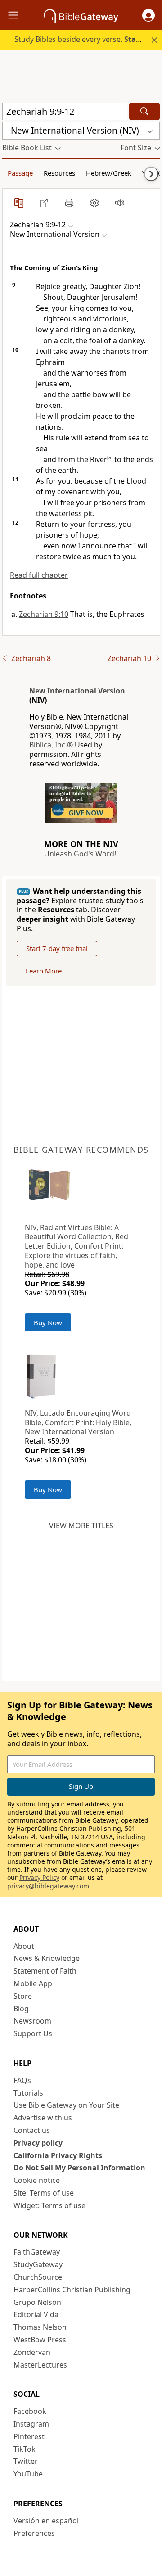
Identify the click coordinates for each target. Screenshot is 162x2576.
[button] (148, 15)
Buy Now (48, 1322)
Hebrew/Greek (109, 173)
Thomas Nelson (40, 2327)
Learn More (44, 971)
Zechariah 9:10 (44, 614)
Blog (21, 2009)
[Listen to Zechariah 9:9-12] (120, 203)
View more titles (81, 1526)
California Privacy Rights (58, 2155)
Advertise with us (43, 2118)
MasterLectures (40, 2365)
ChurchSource (38, 2277)
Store (23, 1996)
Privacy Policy (39, 1877)
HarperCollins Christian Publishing (72, 2290)
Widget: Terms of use (49, 2205)
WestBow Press (40, 2340)
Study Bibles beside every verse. (87, 39)
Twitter (26, 2461)
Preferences (34, 2533)
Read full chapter (39, 575)
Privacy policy (38, 2143)
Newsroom (32, 2021)
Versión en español (46, 2521)
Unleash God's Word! (80, 854)
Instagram (31, 2424)
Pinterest (29, 2436)
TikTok (25, 2449)
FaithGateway (37, 2252)
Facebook (30, 2411)
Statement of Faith (45, 1971)
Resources (59, 173)
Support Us (33, 2033)
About (24, 1946)
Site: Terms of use (44, 2193)
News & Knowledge (47, 1958)
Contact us (32, 2130)
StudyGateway (38, 2264)
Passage (20, 173)
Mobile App (33, 1983)
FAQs (22, 2080)
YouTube (28, 2474)
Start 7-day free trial (57, 948)
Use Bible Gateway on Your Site (66, 2105)
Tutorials (28, 2093)
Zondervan (32, 2352)
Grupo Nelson (37, 2302)
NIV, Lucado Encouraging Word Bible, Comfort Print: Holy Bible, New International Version (78, 1422)
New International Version (77, 691)
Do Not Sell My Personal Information (79, 2168)
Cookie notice (37, 2180)
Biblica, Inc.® (51, 745)
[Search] (144, 111)
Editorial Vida (36, 2314)
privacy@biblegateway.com (48, 1886)
